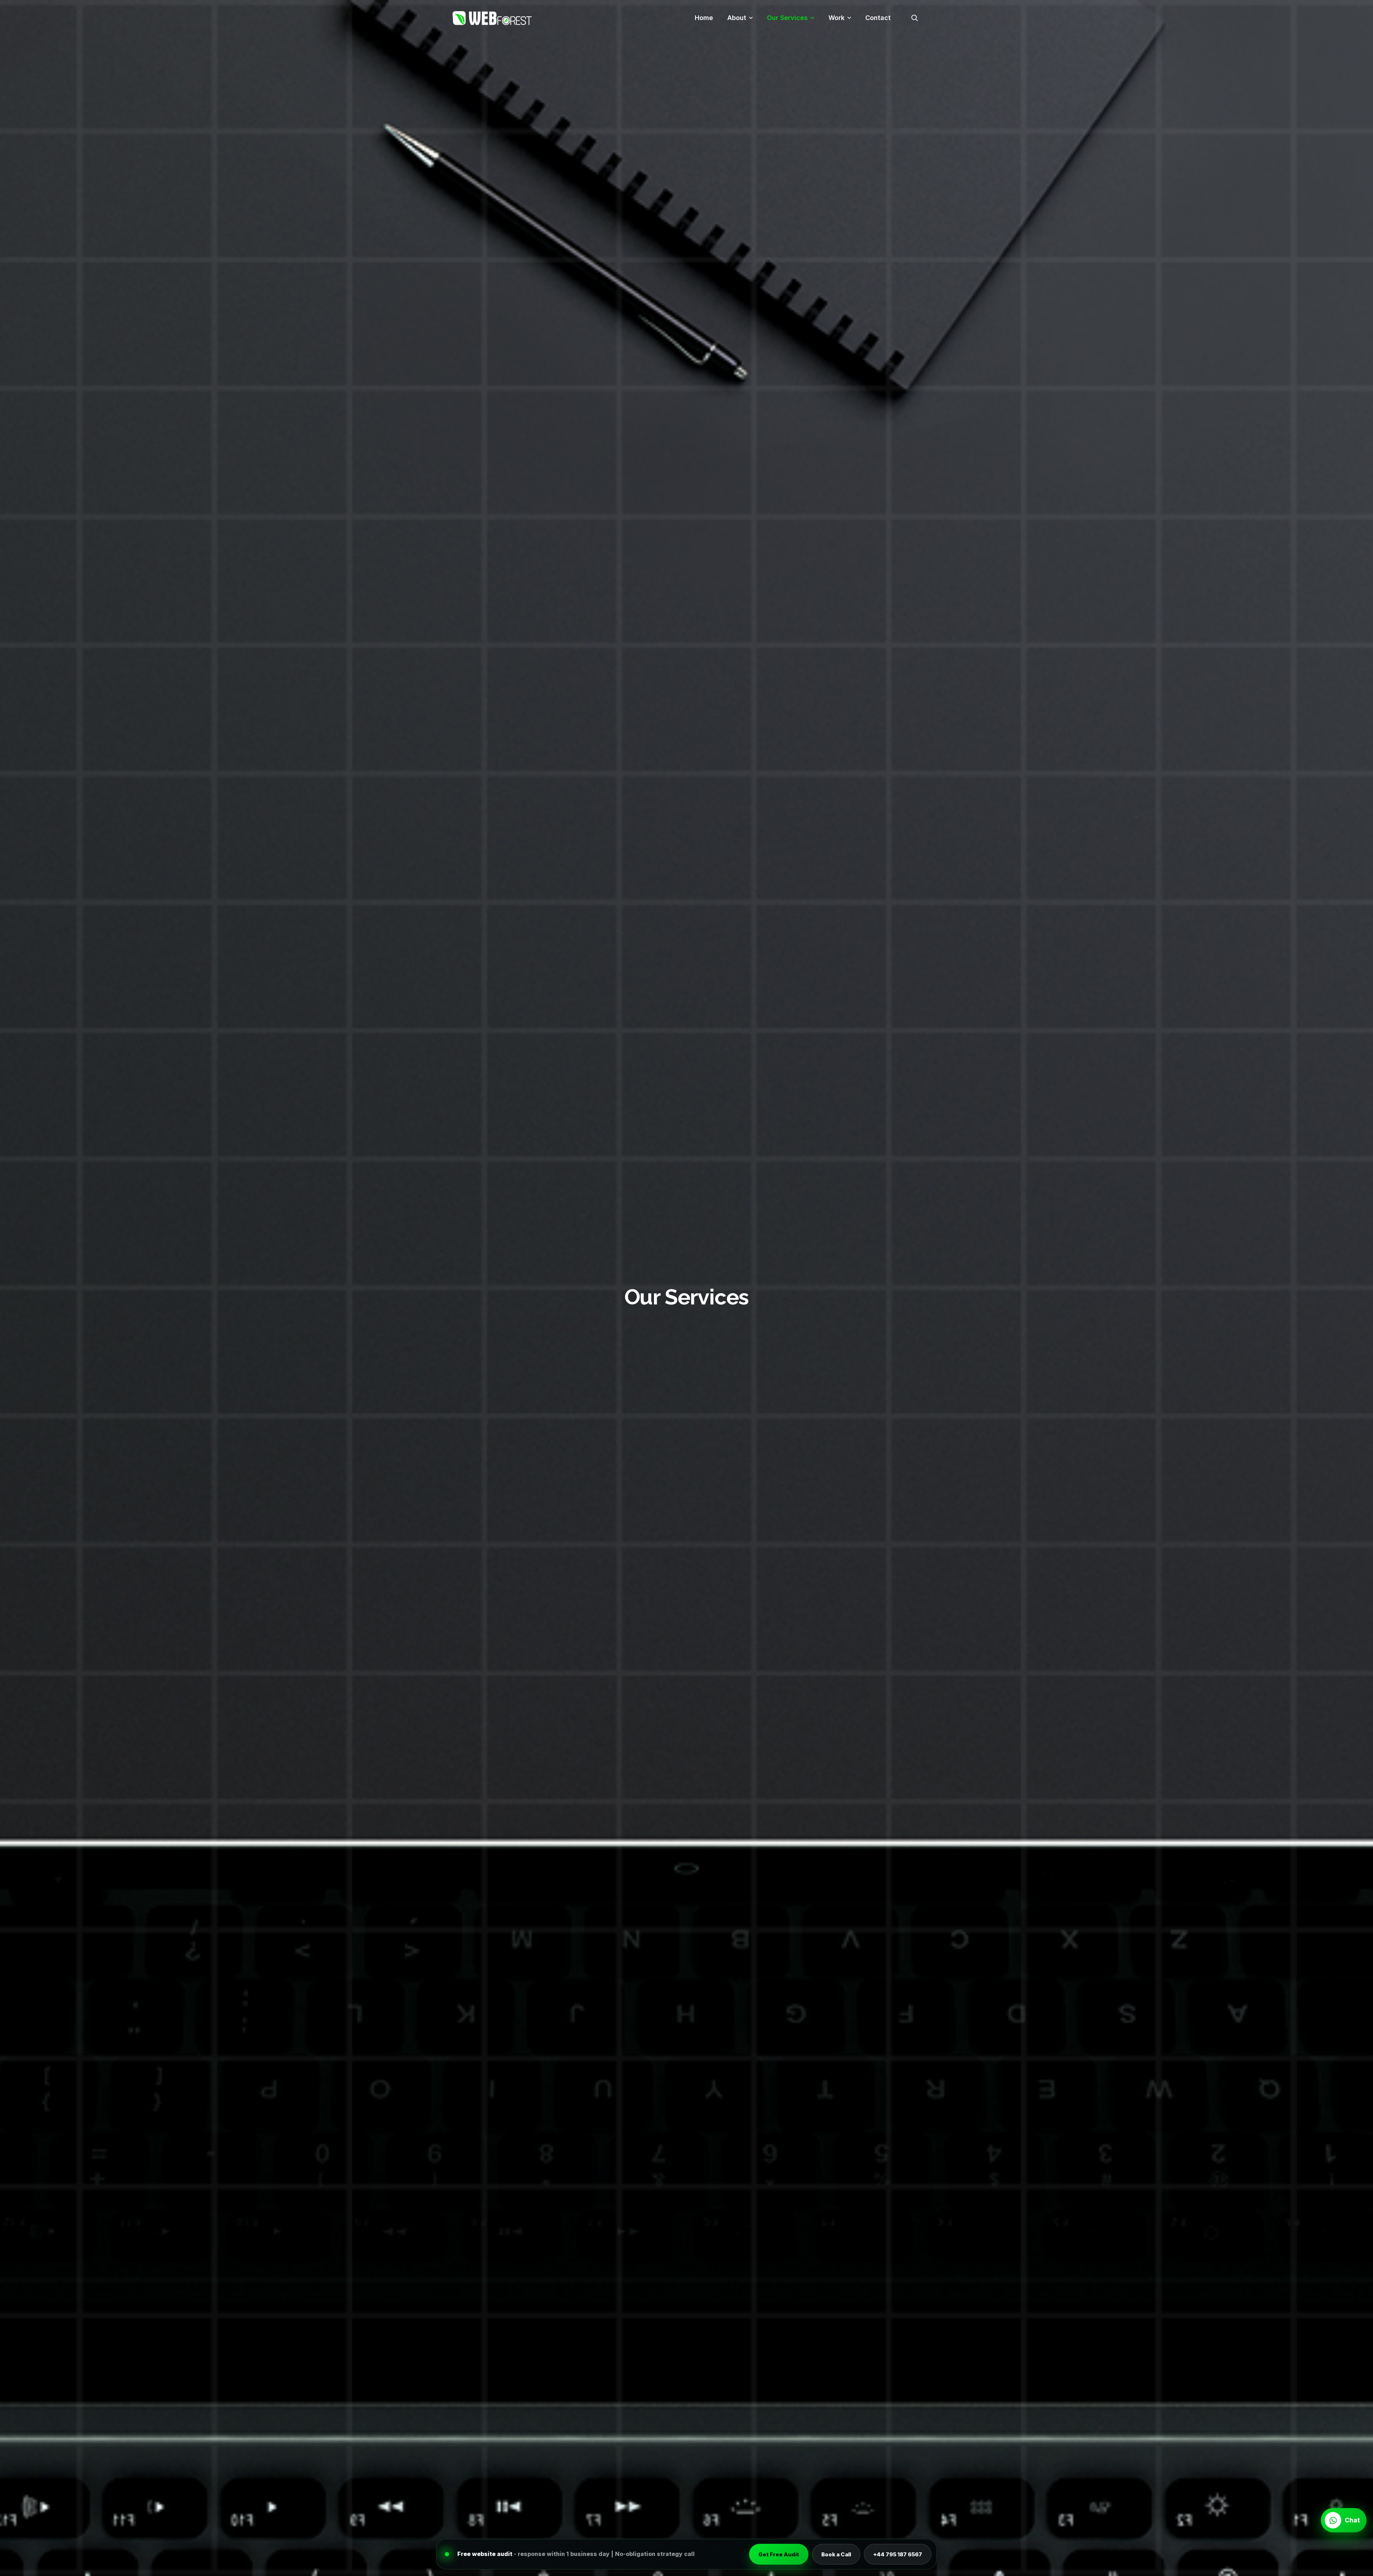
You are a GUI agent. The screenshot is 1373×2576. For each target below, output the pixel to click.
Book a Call (836, 2554)
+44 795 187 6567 (898, 2554)
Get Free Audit (779, 2554)
